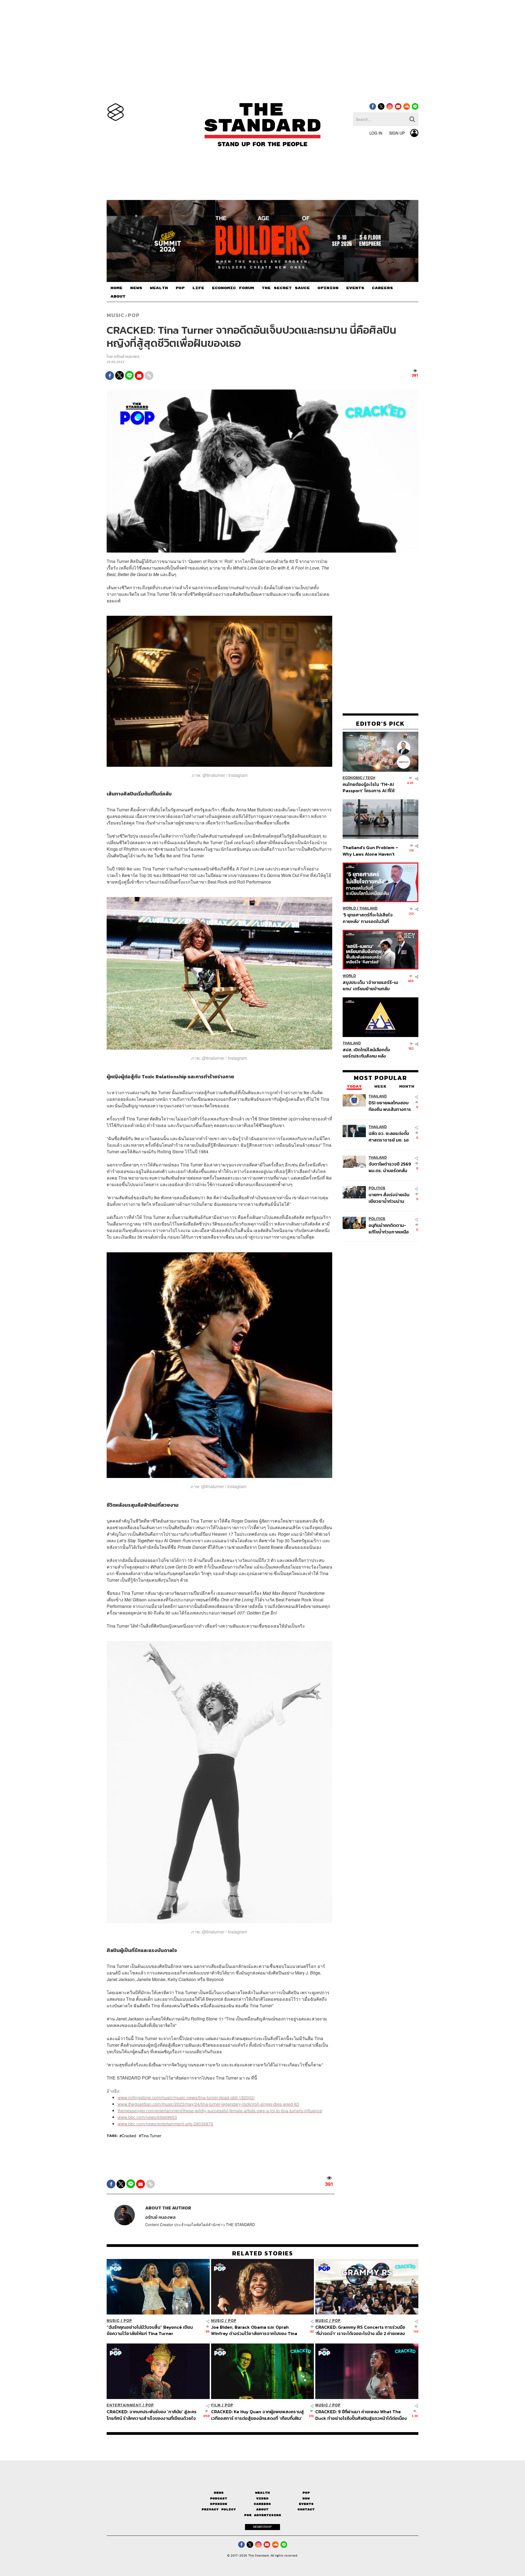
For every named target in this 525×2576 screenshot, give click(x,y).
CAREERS (382, 288)
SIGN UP (397, 133)
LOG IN (376, 133)
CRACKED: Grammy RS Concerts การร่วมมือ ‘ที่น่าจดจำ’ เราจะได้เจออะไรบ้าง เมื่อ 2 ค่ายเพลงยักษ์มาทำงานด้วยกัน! (360, 2330)
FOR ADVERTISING (263, 2515)
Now (306, 2498)
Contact (306, 2509)
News (219, 2493)
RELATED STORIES (263, 2253)
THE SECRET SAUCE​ (286, 288)
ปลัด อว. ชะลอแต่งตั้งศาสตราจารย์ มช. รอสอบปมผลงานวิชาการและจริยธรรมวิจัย (390, 1136)
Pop (306, 2493)
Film (216, 2405)
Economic (352, 778)
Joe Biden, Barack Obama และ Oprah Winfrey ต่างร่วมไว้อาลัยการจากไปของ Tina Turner (254, 2330)
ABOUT (118, 297)
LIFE (198, 288)
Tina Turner (151, 2136)
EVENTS (355, 288)
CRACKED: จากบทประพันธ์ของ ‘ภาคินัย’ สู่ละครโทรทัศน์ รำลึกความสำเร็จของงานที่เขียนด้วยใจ (152, 2415)
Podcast (219, 2498)
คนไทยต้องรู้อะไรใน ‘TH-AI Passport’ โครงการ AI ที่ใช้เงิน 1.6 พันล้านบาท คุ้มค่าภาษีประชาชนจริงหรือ (370, 787)
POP (180, 288)
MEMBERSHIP (262, 2527)
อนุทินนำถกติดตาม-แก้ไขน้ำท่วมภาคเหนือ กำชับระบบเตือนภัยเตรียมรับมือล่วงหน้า (389, 1228)
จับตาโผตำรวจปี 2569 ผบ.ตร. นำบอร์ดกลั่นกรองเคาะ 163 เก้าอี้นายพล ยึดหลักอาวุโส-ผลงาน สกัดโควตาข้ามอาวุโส (390, 1167)
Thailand (368, 908)
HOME (116, 288)
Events (306, 2504)
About (262, 2509)
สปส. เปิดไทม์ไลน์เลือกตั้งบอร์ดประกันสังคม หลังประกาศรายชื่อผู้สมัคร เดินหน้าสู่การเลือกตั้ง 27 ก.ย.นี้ (368, 1053)
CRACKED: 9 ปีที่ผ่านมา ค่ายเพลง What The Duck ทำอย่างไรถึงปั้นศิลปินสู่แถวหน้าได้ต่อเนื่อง (361, 2415)
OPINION (328, 288)
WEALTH (159, 288)
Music (116, 315)
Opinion (219, 2504)
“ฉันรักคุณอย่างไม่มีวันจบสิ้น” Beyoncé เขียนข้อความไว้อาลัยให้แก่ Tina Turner (150, 2330)
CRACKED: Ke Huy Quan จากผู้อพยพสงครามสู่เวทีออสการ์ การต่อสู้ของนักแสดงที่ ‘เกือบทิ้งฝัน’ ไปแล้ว (257, 2415)
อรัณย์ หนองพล (127, 357)
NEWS (136, 288)
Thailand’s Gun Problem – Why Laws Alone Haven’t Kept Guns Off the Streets (371, 851)
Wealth (262, 2493)
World (349, 908)
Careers (262, 2504)
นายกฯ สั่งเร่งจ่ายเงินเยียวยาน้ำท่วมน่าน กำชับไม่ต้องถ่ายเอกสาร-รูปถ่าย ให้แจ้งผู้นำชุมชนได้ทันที (389, 1198)
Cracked (129, 2136)
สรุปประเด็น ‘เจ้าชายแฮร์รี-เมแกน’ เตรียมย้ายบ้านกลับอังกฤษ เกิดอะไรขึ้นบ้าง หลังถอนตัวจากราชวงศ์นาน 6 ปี (370, 985)
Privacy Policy (219, 2509)
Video (262, 2498)
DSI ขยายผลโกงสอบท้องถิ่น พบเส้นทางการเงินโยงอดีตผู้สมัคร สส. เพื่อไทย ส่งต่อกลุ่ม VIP (390, 1106)
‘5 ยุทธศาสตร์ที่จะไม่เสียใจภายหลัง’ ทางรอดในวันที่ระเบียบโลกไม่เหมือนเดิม (368, 918)
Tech (370, 778)
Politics (377, 1188)
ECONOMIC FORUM (233, 288)
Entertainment (124, 2405)
